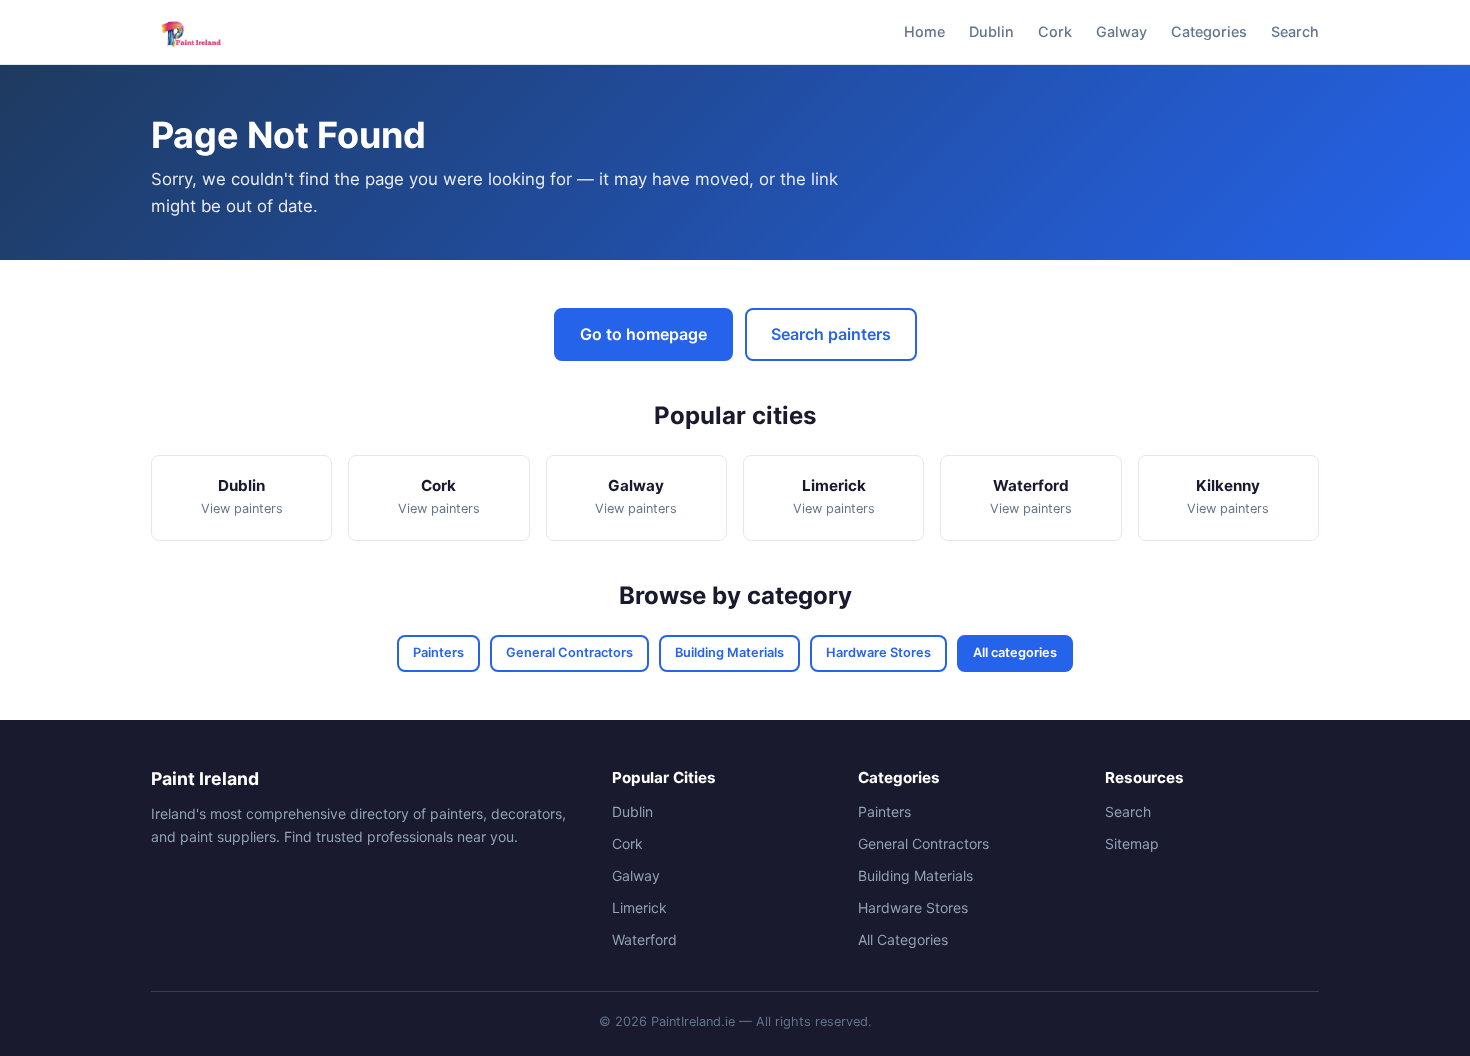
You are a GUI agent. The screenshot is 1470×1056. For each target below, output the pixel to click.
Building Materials (729, 652)
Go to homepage (643, 334)
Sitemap (1132, 843)
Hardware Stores (878, 652)
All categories (1015, 652)
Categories (1209, 31)
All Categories (903, 939)
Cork (1055, 31)
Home (924, 31)
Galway (1121, 31)
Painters (438, 652)
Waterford (644, 939)
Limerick (639, 907)
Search (1295, 31)
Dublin (991, 31)
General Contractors (569, 652)
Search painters (831, 334)
